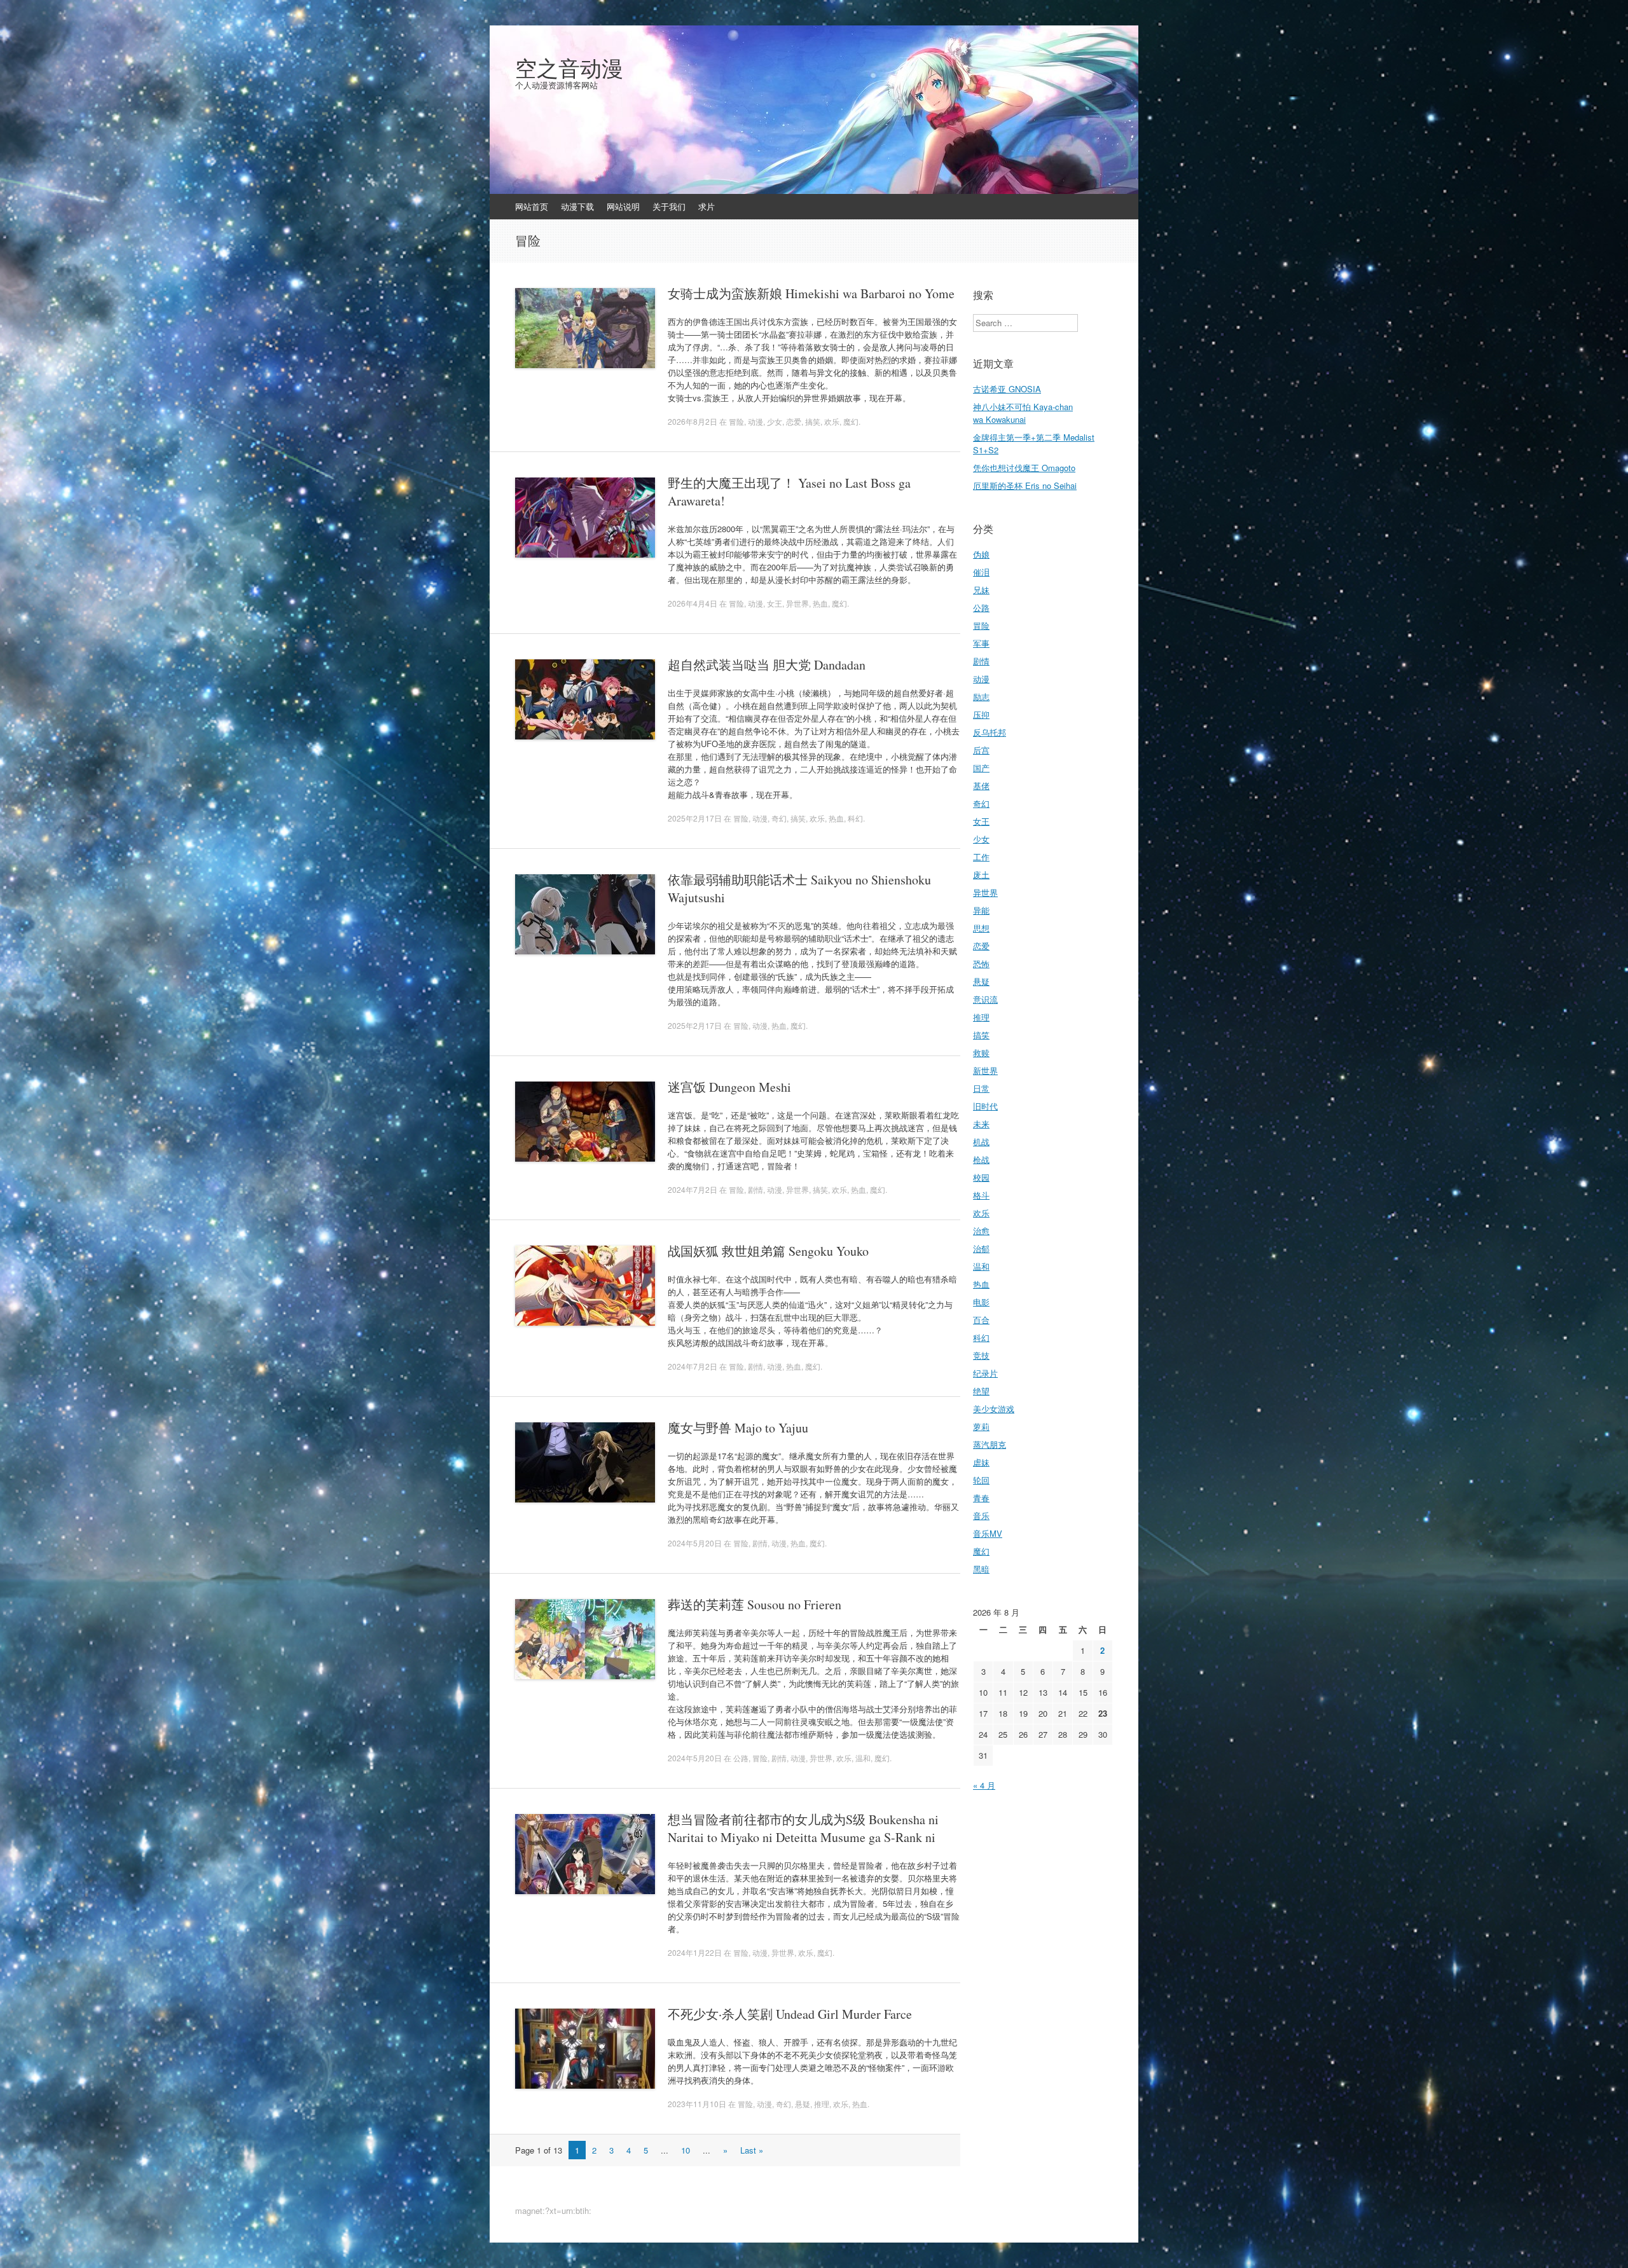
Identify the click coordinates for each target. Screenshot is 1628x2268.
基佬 (981, 786)
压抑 (981, 714)
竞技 (981, 1355)
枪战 (981, 1159)
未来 (981, 1124)
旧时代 (985, 1106)
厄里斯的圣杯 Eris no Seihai (1025, 485)
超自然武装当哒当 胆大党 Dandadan (767, 665)
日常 (981, 1088)
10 (686, 2150)
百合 (981, 1320)
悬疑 (803, 2104)
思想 (981, 928)
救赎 (981, 1053)
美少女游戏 (994, 1409)
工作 (981, 857)
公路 (741, 1758)
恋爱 (794, 421)
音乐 (981, 1515)
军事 (981, 643)
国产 (981, 768)
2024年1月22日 (695, 1952)
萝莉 (981, 1426)
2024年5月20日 (695, 1543)
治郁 (981, 1248)
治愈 (981, 1231)
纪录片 (985, 1373)
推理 (822, 2104)
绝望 (981, 1391)
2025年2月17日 (695, 818)
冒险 (736, 421)
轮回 (981, 1480)
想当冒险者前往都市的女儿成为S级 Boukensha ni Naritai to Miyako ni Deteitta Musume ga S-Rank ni (803, 1828)
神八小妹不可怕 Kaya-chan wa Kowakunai (1023, 413)
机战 (981, 1142)
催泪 (981, 572)
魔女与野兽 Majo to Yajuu (738, 1428)
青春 (981, 1498)
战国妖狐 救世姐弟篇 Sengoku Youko (768, 1251)
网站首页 (532, 206)
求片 (707, 206)
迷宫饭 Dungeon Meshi (729, 1087)
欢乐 (832, 421)
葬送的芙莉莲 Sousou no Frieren (755, 1605)
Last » (752, 2150)
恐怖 (981, 964)
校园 (981, 1177)
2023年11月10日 (697, 2104)
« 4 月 (984, 1785)
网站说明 (623, 206)
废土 (981, 875)
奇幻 (779, 818)
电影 (981, 1302)
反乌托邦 (990, 732)
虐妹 (981, 1462)
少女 (775, 421)
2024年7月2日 (693, 1189)
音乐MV (988, 1533)
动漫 (755, 421)
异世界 (797, 603)
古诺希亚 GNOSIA (1007, 389)
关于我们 (669, 206)
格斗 (981, 1195)
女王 (775, 603)
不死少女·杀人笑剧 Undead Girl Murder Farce (790, 2014)
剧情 (755, 1189)
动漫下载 (577, 206)
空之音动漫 (569, 68)
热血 (820, 603)
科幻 (855, 818)
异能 (981, 910)
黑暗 (981, 1569)
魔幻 (851, 421)
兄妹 (981, 590)
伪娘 (981, 554)
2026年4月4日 (693, 603)
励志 (981, 697)
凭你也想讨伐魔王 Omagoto (1024, 468)
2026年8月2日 (693, 421)
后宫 (981, 750)
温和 (863, 1758)
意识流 (985, 999)
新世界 (985, 1070)
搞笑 (813, 421)
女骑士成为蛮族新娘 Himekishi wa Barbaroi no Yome (811, 293)
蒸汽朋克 (990, 1444)
